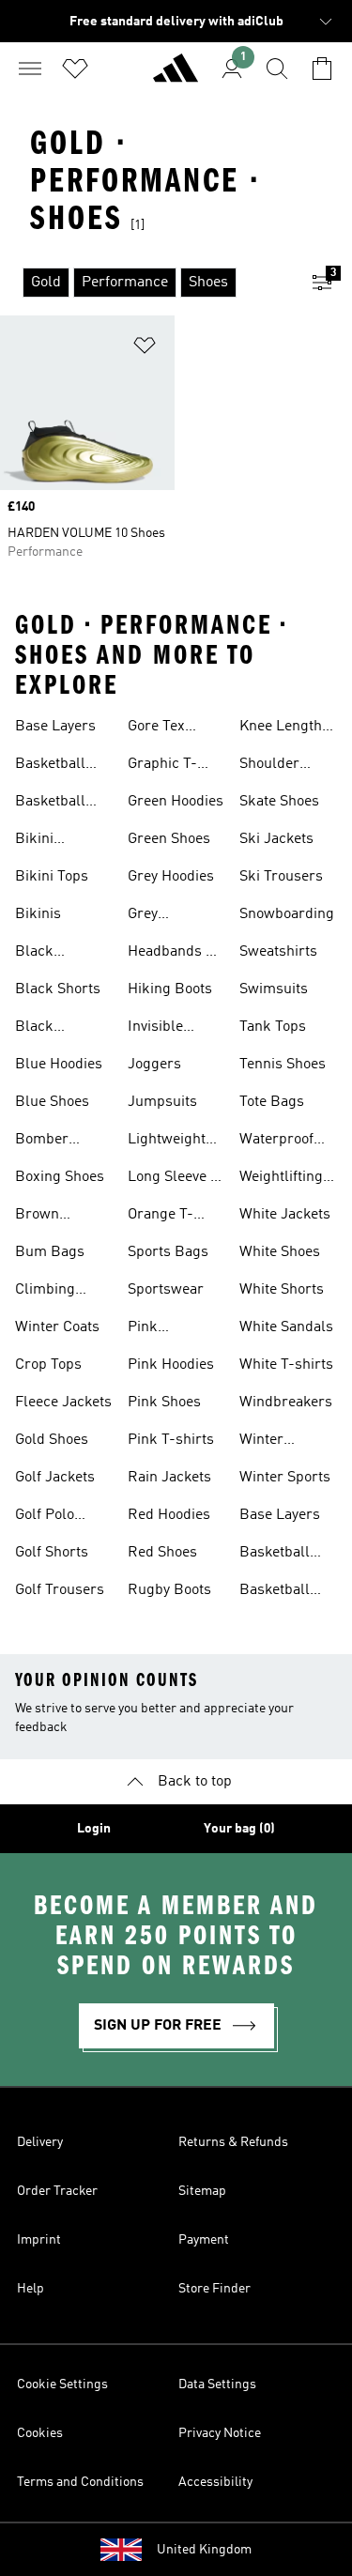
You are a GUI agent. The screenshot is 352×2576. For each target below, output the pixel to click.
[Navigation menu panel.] (30, 69)
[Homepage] (176, 76)
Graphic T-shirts (162, 766)
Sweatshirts (278, 952)
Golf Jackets (55, 1478)
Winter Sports (285, 1478)
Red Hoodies (169, 1515)
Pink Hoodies (171, 1365)
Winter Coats (57, 1327)
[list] (146, 283)
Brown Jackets (40, 1217)
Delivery (40, 2142)
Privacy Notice (220, 2433)
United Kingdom (204, 2550)
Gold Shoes (52, 1440)
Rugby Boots (169, 1590)
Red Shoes (162, 1553)
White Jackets (285, 1215)
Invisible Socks (155, 1029)
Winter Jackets (264, 1442)
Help (31, 2289)
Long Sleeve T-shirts (176, 1179)
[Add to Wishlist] (145, 349)
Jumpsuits (162, 1102)
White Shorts (282, 1290)
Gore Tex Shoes (156, 728)
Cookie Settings (62, 2384)
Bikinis (38, 914)
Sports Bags (168, 1252)
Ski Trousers (281, 877)
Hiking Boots (170, 989)
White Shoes (280, 1252)
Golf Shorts (52, 1553)
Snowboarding (287, 914)
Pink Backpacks (164, 1329)
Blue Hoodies (59, 1065)
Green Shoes (169, 839)
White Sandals (286, 1327)
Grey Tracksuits (162, 916)
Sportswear (166, 1290)
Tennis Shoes (283, 1065)
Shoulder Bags (269, 766)
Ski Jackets (276, 839)
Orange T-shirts (161, 1217)
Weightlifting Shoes (281, 1179)
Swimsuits (274, 989)
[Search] (277, 69)
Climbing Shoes (45, 1292)
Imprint (39, 2240)
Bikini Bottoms (43, 841)
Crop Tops (48, 1365)
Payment (204, 2240)
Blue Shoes (52, 1102)
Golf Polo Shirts (45, 1517)
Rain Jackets (169, 1478)
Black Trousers (45, 1029)
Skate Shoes (279, 802)
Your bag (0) (239, 1829)
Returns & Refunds (233, 2142)
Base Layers (55, 727)
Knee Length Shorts (281, 728)
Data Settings (217, 2384)
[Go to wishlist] (75, 69)
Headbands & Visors (172, 954)
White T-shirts (286, 1365)
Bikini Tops (52, 877)
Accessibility (215, 2482)
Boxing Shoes (60, 1177)
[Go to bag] (322, 69)
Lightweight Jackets (167, 1142)
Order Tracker (57, 2191)
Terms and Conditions (80, 2482)
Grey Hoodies (171, 877)
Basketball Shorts (50, 804)
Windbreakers (286, 1403)
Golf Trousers (60, 1590)
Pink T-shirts (171, 1440)
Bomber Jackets (42, 1142)
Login (94, 1829)
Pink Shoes (164, 1403)
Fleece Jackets (63, 1403)
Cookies (40, 2433)
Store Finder (214, 2289)
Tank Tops (273, 1027)
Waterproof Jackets (276, 1142)
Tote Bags (272, 1102)
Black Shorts (58, 989)
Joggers (154, 1065)
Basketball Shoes (50, 766)
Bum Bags (50, 1252)
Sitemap (202, 2191)
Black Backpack (48, 954)
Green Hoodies (176, 802)
